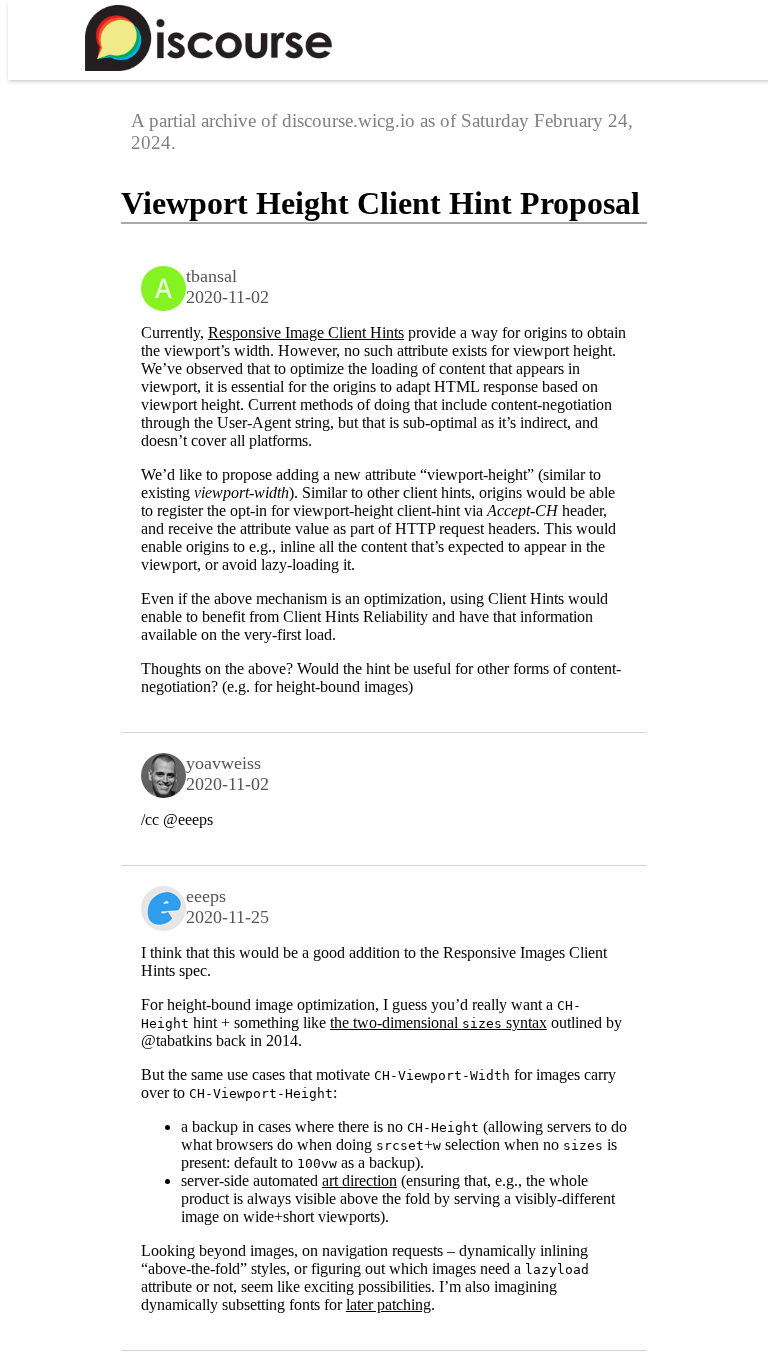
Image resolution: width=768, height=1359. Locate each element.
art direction (359, 1180)
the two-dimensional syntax (438, 1022)
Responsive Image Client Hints (306, 332)
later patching (388, 1304)
